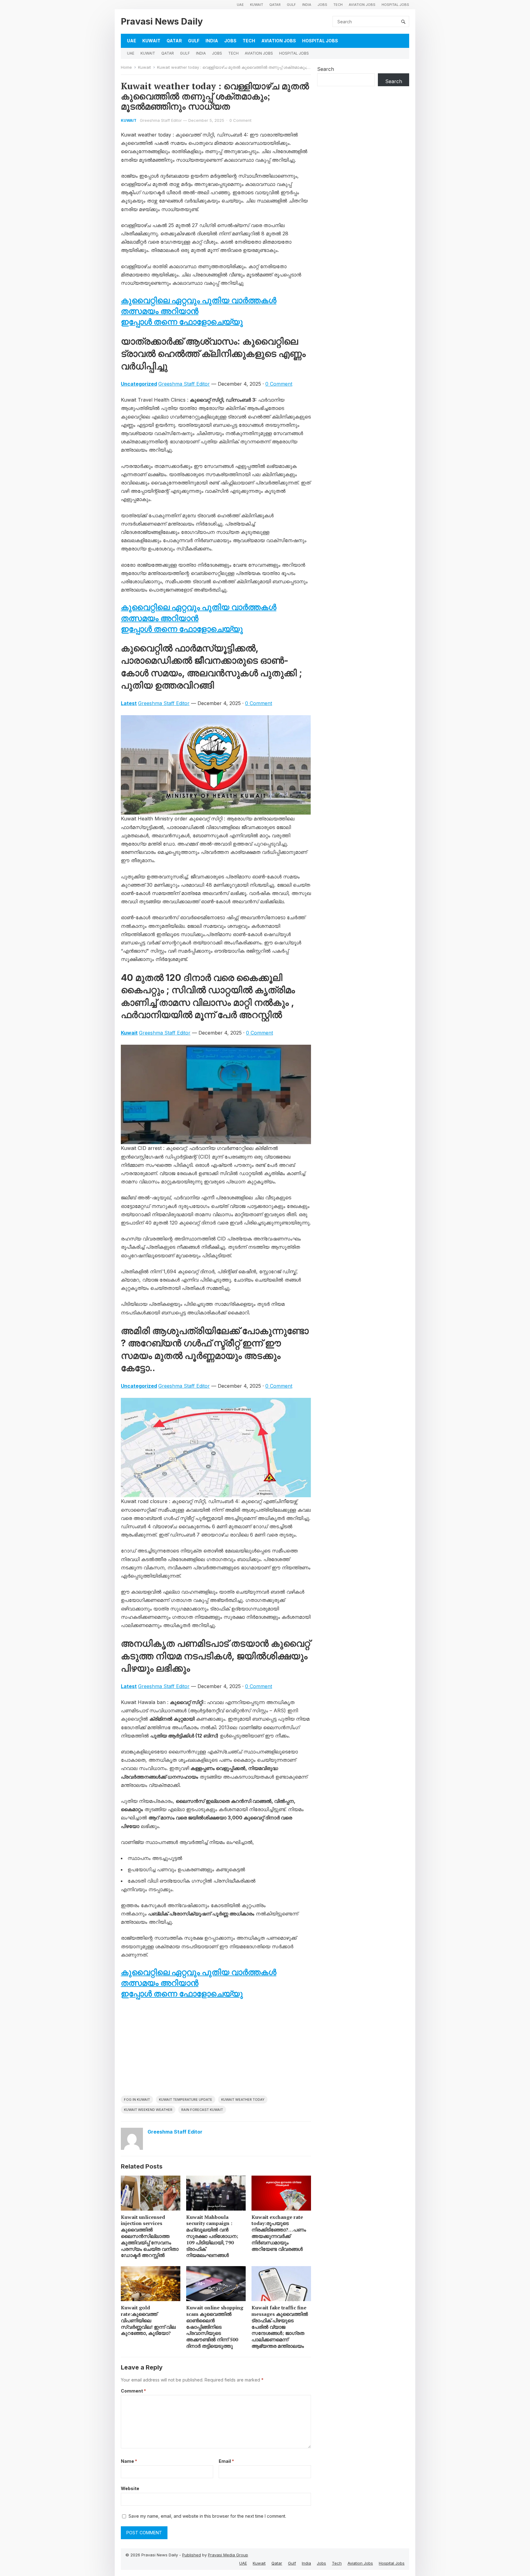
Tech (338, 5)
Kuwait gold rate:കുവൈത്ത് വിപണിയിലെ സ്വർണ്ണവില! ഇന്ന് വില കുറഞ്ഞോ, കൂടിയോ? (148, 2320)
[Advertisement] (216, 2050)
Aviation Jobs (362, 5)
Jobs (322, 5)
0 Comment (240, 120)
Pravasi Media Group (228, 2555)
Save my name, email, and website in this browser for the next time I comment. (207, 2516)
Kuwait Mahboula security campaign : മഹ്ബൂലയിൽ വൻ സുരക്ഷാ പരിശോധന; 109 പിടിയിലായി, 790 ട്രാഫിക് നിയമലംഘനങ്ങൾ (212, 2236)
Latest (129, 703)
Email (226, 2461)
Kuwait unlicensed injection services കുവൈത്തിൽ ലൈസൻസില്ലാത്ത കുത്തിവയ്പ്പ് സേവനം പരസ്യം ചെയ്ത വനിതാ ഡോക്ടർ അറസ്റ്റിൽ (150, 2236)
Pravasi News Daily (162, 21)
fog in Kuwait (137, 2100)
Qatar (275, 5)
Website (130, 2488)
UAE (240, 5)
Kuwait (257, 5)
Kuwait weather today (243, 2100)
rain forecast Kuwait (202, 2110)
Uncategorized (139, 384)
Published (192, 2555)
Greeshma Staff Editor (161, 120)
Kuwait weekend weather (148, 2110)
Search (326, 69)
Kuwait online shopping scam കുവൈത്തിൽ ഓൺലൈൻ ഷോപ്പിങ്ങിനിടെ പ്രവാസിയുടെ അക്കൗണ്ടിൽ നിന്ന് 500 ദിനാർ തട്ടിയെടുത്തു (215, 2327)
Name (129, 2461)
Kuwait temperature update (186, 2100)
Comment (133, 2391)
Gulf (291, 5)
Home (126, 67)
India (307, 5)
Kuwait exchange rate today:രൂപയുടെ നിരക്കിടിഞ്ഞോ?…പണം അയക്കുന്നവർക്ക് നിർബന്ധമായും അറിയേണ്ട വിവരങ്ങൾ (279, 2233)
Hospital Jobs (395, 5)
